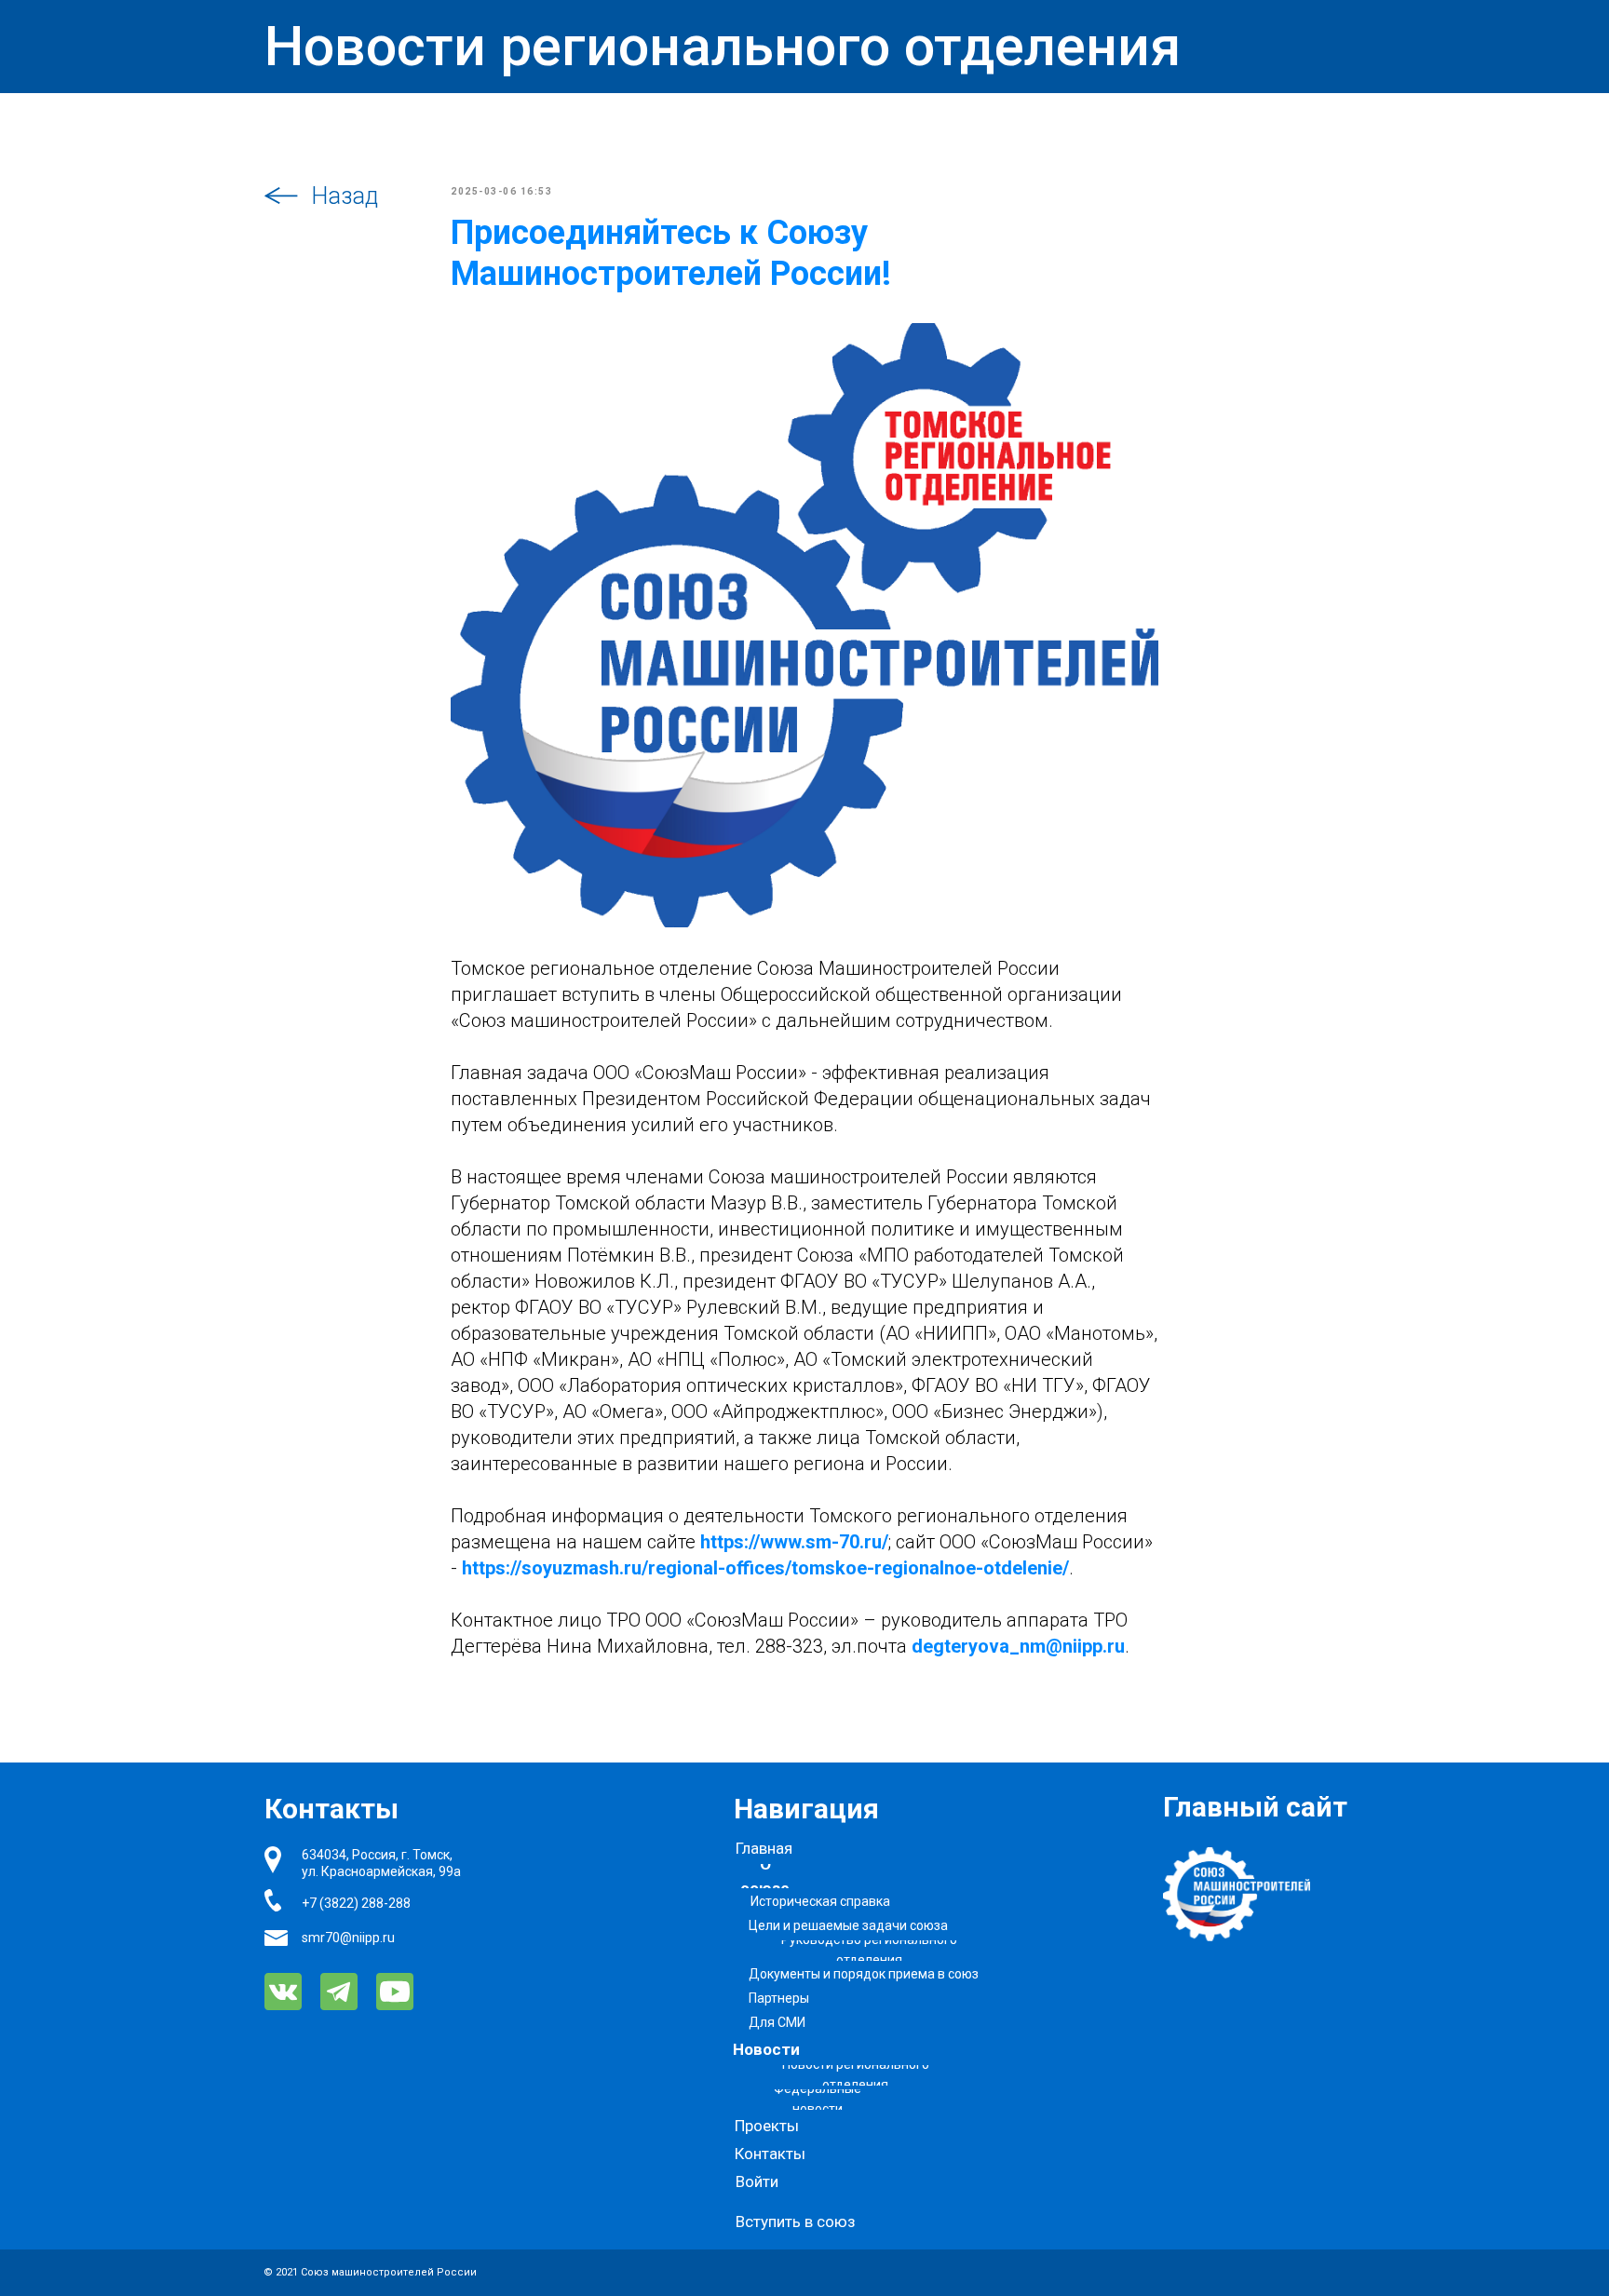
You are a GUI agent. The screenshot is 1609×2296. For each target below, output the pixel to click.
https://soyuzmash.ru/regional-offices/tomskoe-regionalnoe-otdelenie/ (765, 1568)
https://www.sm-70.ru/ (794, 1542)
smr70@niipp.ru (348, 1938)
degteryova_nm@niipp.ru (1018, 1646)
